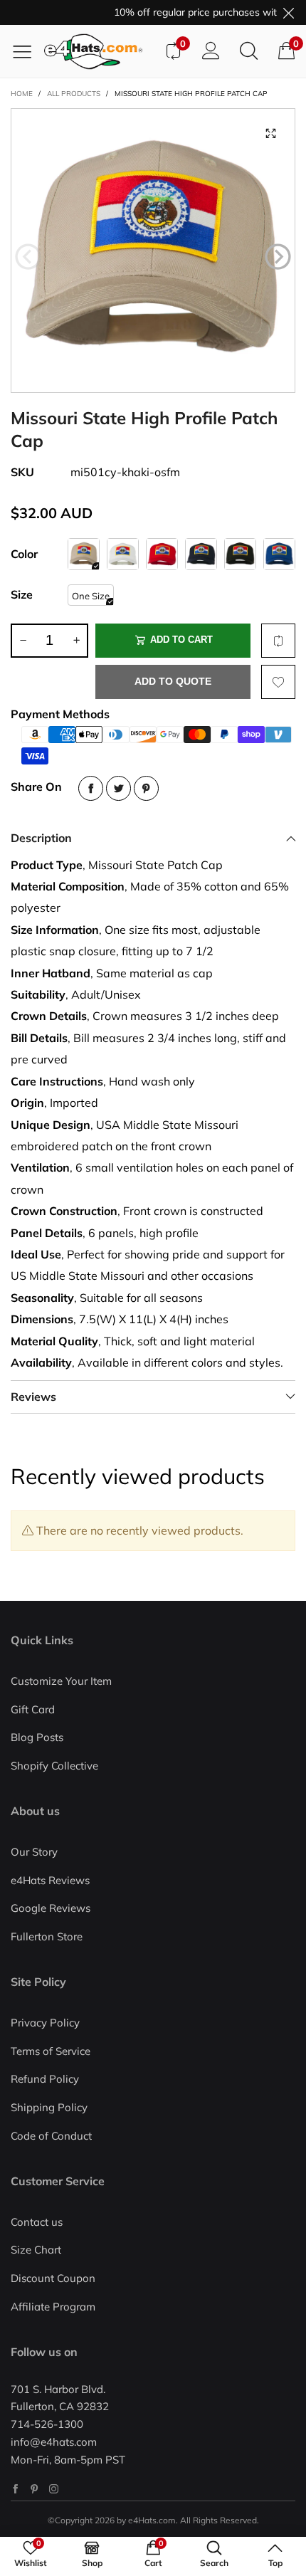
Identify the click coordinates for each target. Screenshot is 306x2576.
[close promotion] (288, 12)
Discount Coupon (53, 2278)
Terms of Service (51, 2051)
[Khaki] (84, 554)
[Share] (91, 788)
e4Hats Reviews (50, 1880)
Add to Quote (173, 681)
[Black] (240, 554)
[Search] (249, 51)
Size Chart (36, 2250)
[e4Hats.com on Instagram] (54, 2489)
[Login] (211, 51)
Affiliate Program (53, 2307)
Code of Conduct (51, 2136)
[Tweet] (118, 788)
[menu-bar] (27, 51)
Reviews (33, 1397)
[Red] (162, 554)
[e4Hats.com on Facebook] (15, 2489)
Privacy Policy (45, 2023)
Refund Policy (45, 2079)
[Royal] (279, 554)
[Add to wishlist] (278, 682)
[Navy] (201, 554)
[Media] (270, 133)
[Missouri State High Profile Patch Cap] (153, 251)
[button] (28, 257)
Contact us (37, 2222)
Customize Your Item (61, 1681)
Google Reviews (51, 1908)
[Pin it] (146, 788)
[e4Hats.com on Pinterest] (35, 2489)
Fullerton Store (47, 1936)
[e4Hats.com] (99, 52)
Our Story (34, 1852)
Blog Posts (37, 1737)
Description (41, 838)
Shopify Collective (54, 1766)
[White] (123, 554)
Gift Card (33, 1709)
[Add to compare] (278, 641)
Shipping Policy (49, 2107)
